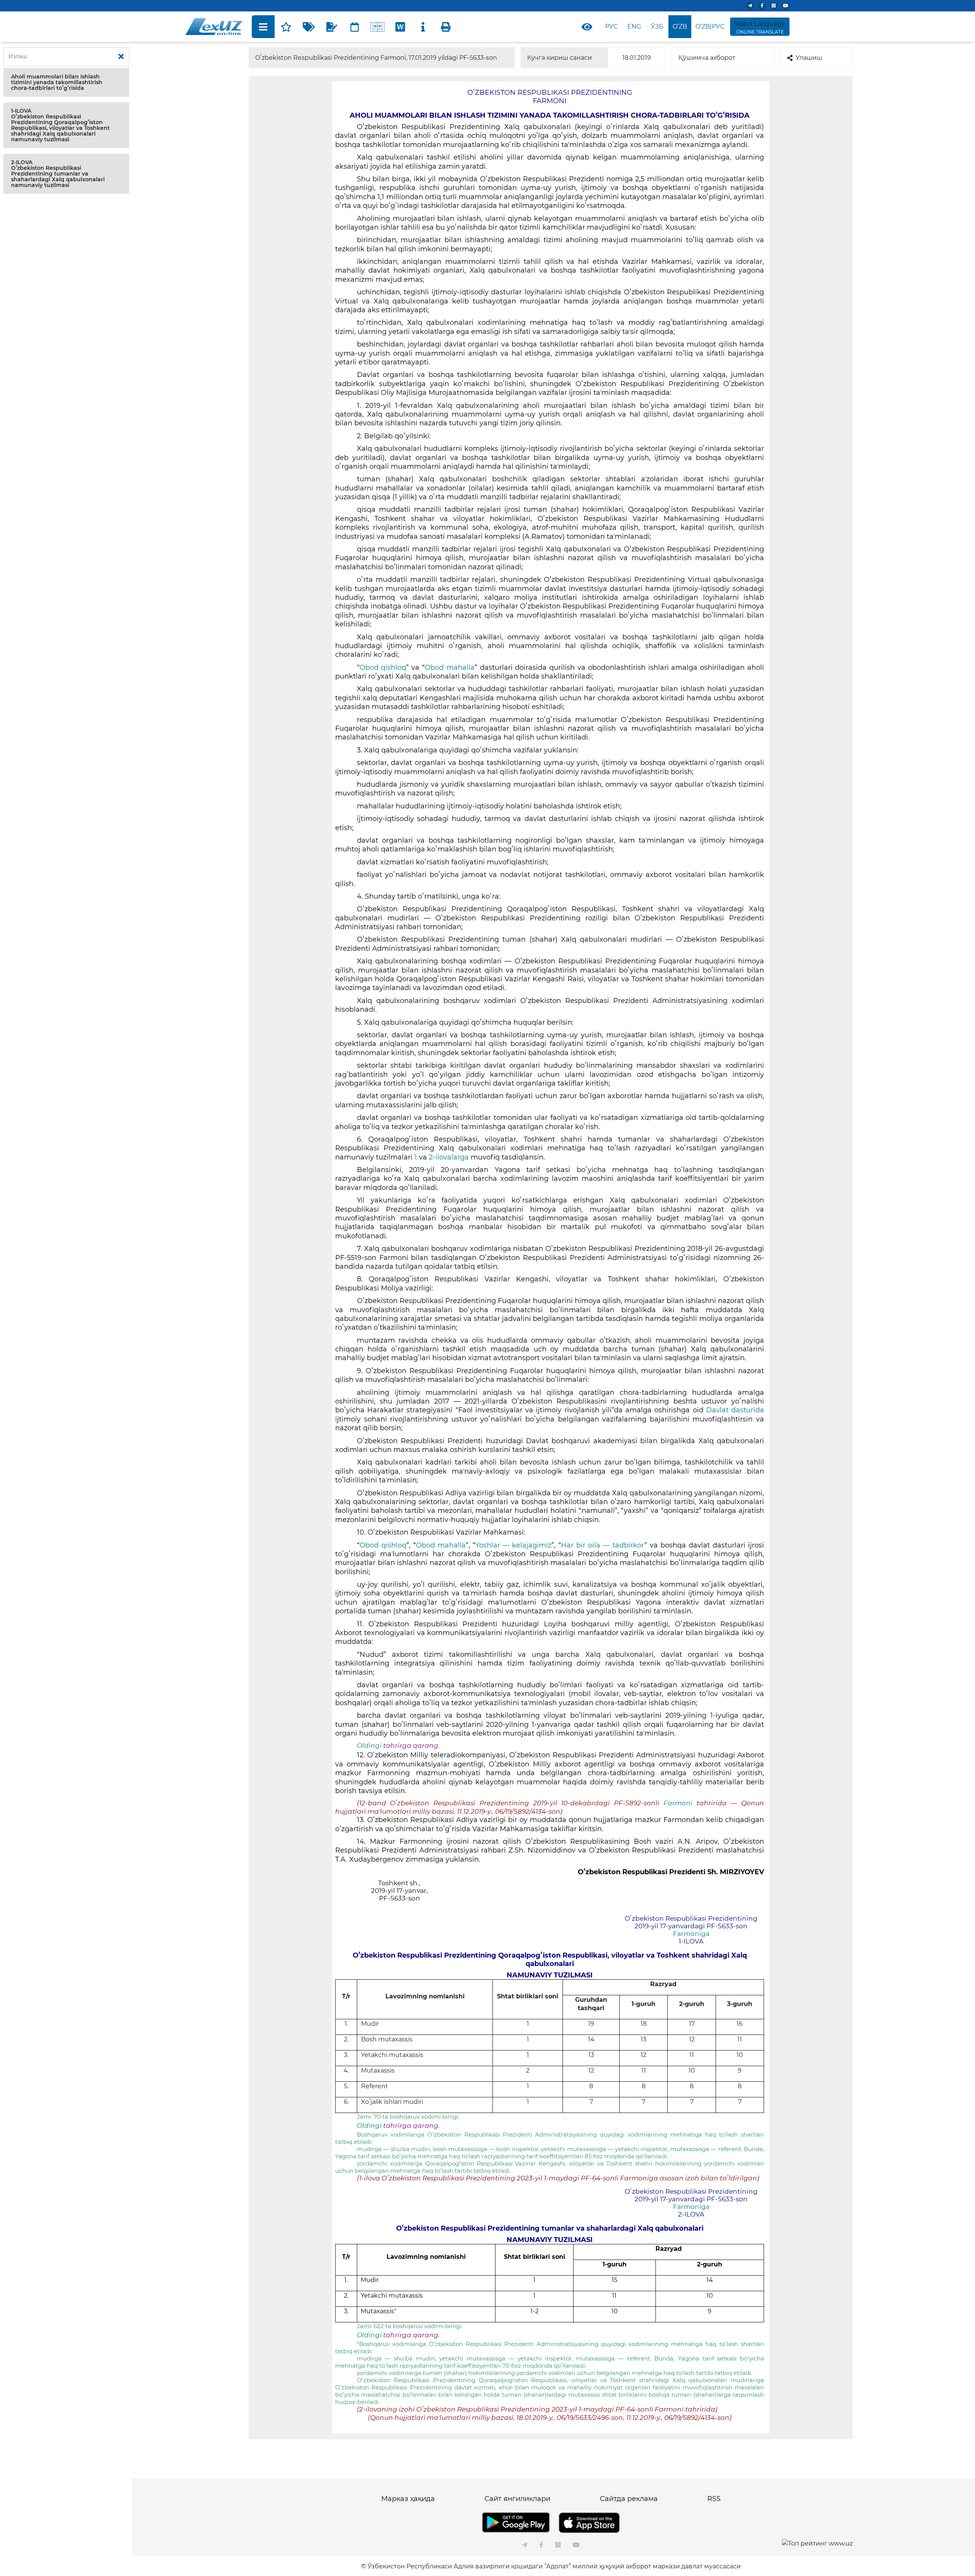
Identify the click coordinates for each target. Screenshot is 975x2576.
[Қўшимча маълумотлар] (423, 27)
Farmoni (680, 1803)
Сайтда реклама (629, 2499)
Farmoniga (691, 1934)
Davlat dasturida (735, 1410)
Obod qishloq (383, 668)
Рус (611, 26)
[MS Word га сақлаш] (400, 27)
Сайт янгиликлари (517, 2499)
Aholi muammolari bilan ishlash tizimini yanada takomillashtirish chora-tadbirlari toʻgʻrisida (57, 82)
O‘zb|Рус (710, 26)
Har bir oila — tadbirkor (603, 1545)
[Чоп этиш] (446, 27)
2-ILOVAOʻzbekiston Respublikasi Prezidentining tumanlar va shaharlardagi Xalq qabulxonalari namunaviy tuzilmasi (58, 174)
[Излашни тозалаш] (121, 57)
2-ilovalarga (449, 1157)
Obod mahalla (450, 668)
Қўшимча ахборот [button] (707, 58)
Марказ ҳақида (408, 2499)
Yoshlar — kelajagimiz (514, 1545)
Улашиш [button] (809, 58)
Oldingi (369, 1746)
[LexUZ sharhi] (332, 27)
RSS (714, 2499)
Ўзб (657, 26)
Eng (634, 26)
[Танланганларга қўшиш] (286, 27)
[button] (66, 82)
